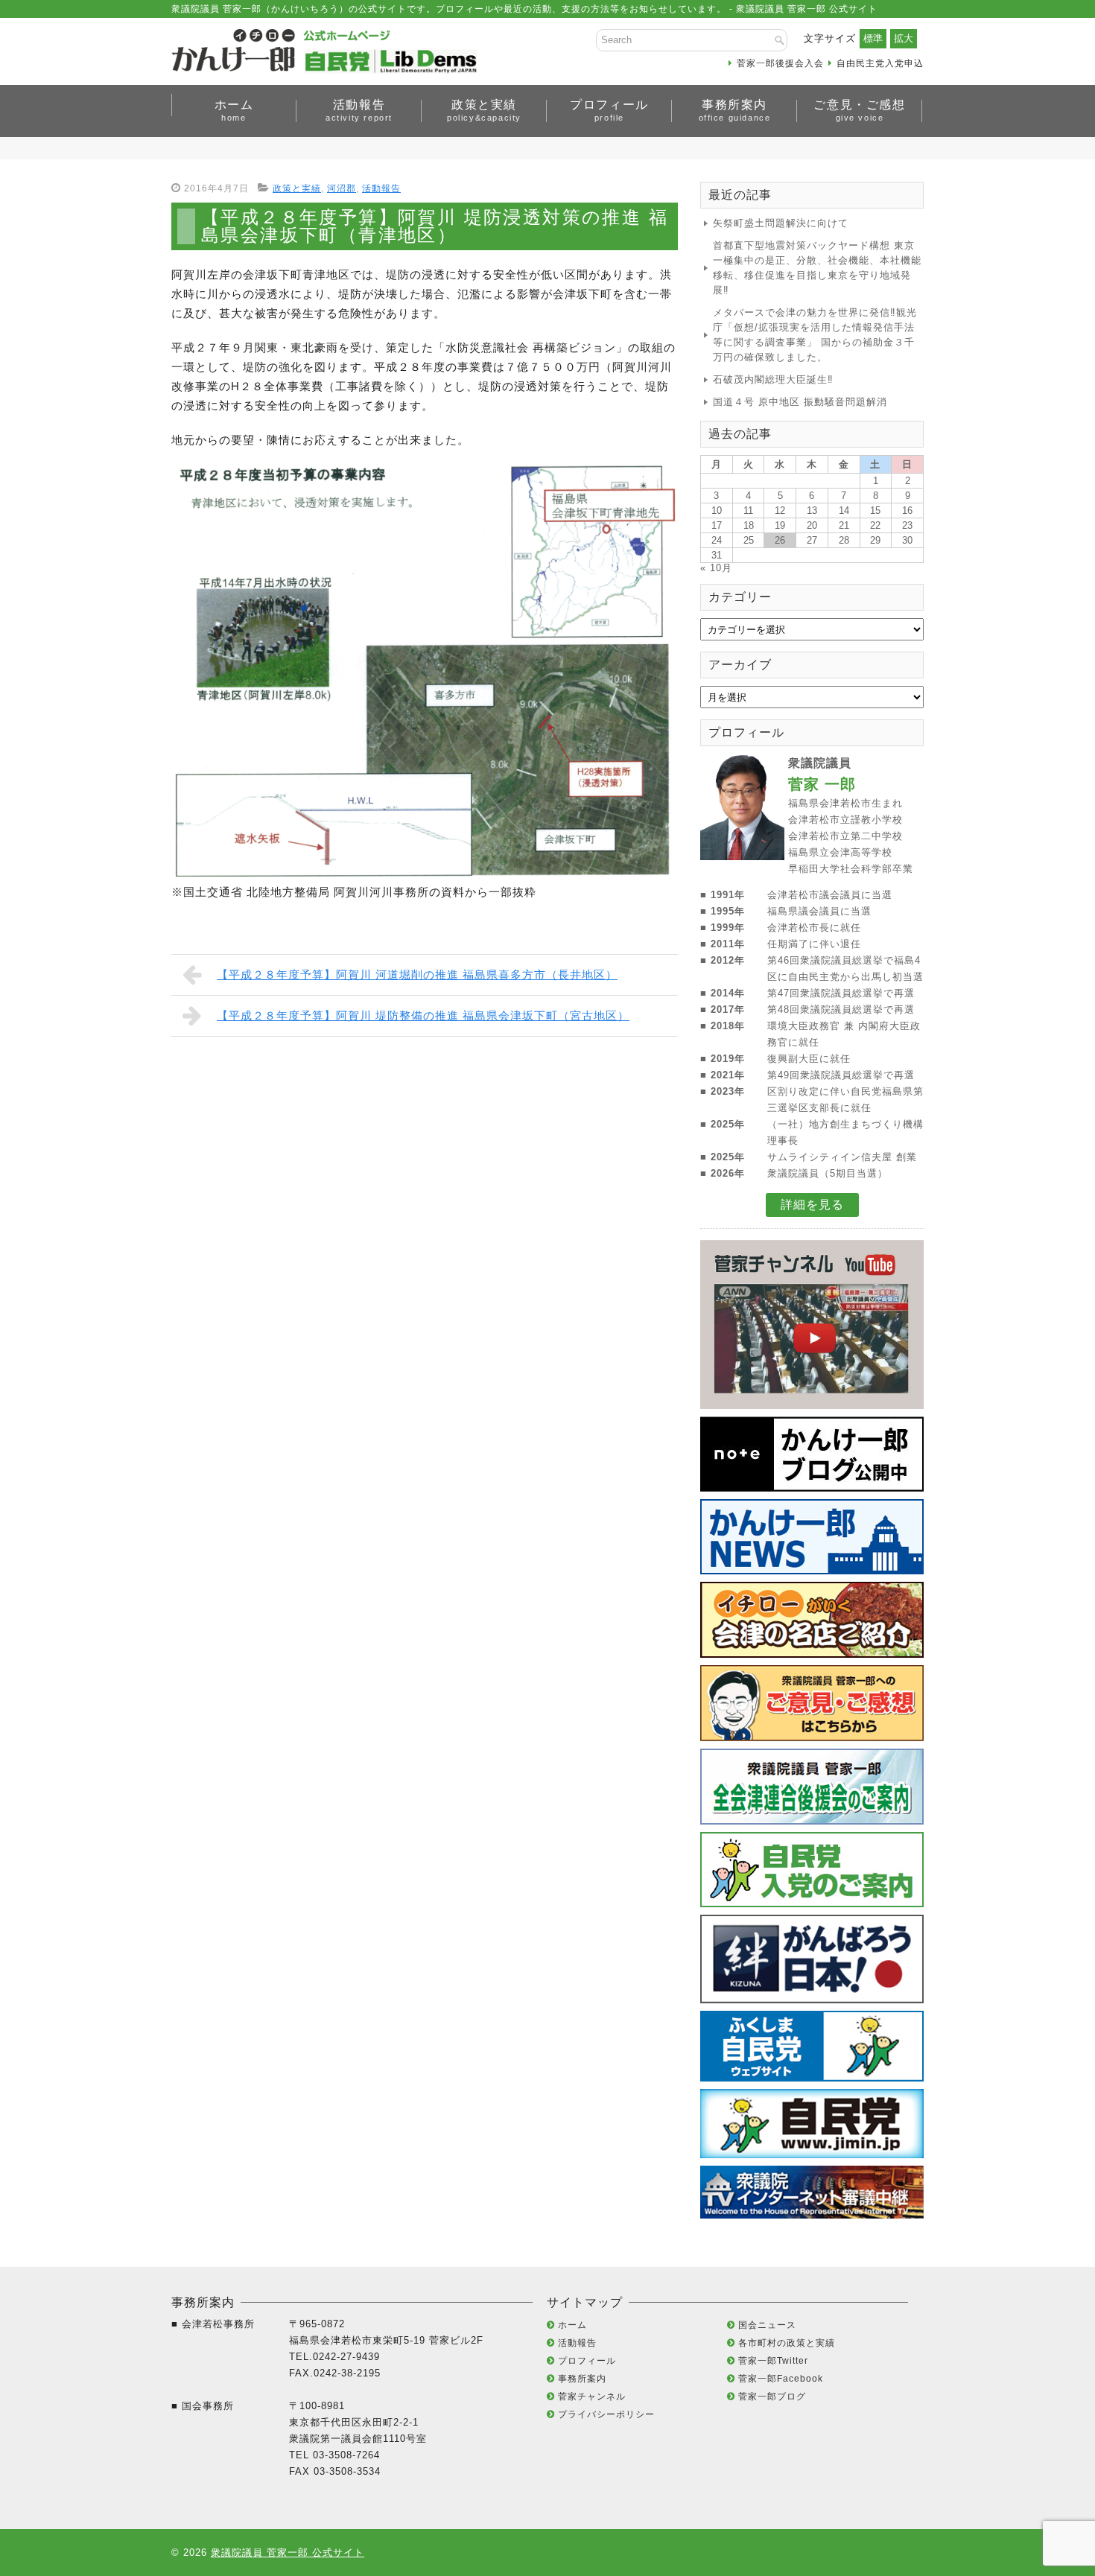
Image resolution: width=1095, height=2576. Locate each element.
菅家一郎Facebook (781, 2379)
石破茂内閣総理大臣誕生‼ (773, 379)
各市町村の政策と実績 (787, 2343)
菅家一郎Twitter (773, 2361)
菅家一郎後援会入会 (780, 63)
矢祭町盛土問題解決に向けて (781, 223)
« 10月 (716, 568)
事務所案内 (735, 110)
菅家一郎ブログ (772, 2397)
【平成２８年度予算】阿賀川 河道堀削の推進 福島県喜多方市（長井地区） (417, 974)
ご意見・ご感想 (859, 110)
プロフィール (609, 110)
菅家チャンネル (592, 2397)
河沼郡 (342, 188)
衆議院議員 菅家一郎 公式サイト (288, 2553)
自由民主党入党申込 (880, 63)
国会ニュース (767, 2325)
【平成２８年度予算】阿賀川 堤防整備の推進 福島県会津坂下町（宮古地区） (423, 1015)
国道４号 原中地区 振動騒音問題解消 (800, 402)
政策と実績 (484, 110)
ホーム (234, 110)
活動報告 (359, 110)
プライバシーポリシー (606, 2414)
